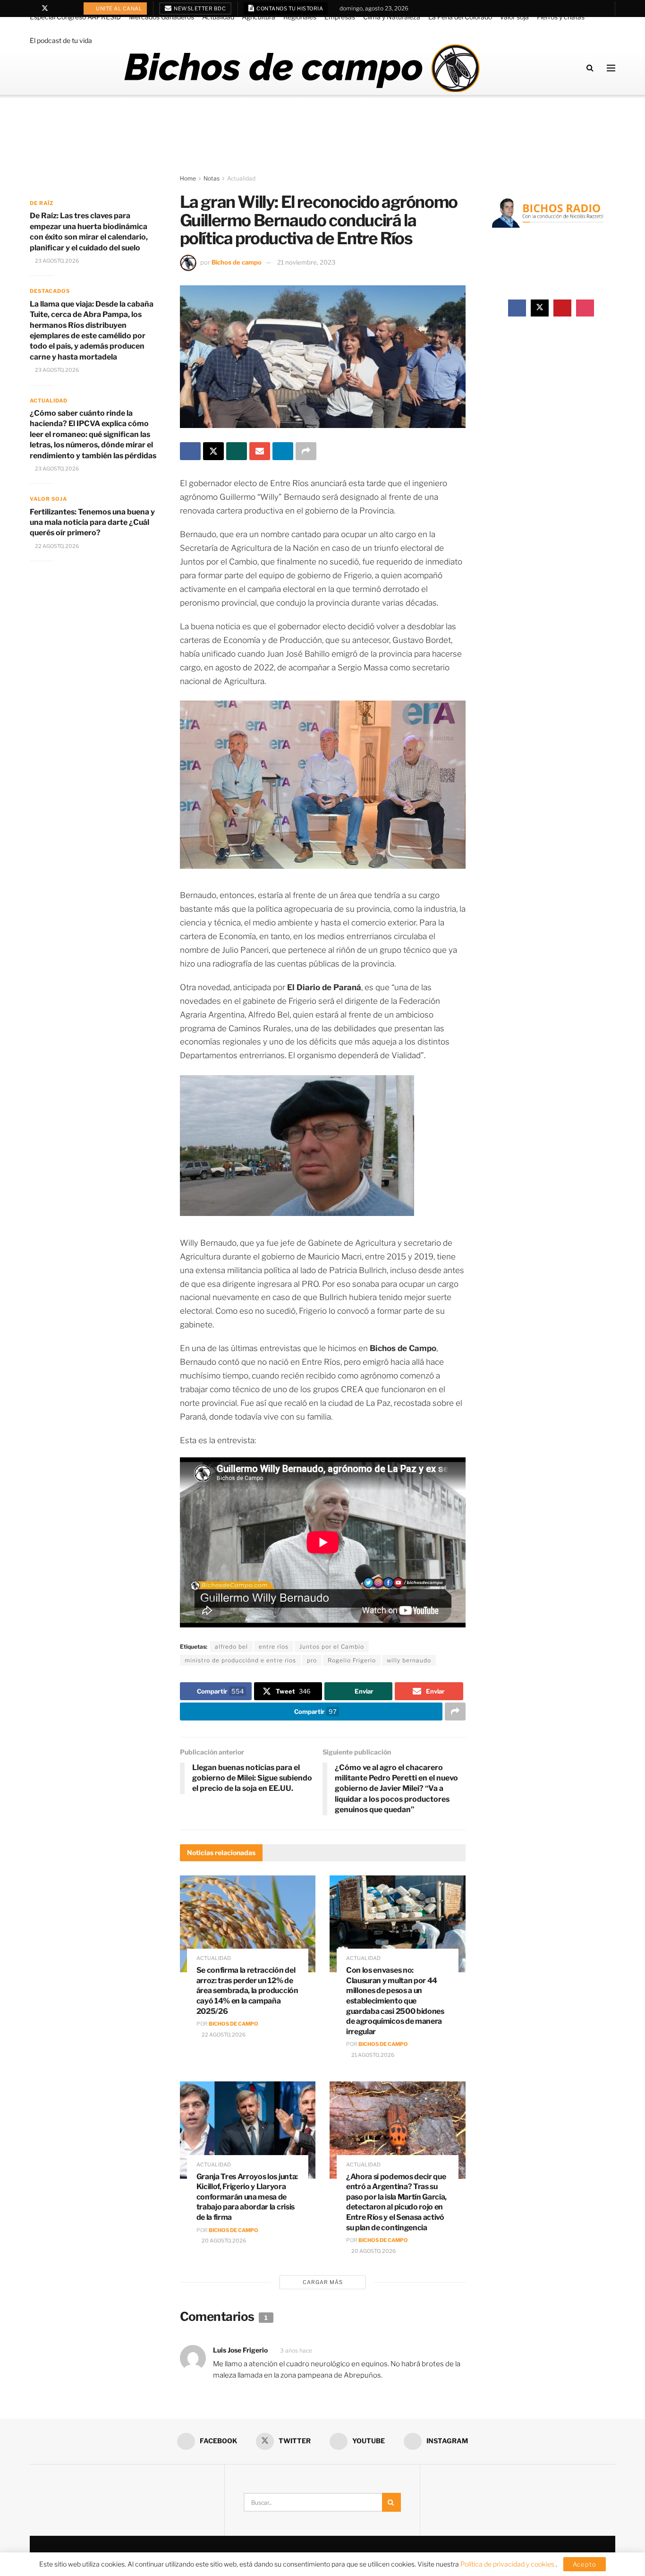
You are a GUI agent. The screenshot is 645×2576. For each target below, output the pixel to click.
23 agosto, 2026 (56, 261)
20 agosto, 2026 (223, 2241)
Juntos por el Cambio (332, 1647)
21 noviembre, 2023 (306, 262)
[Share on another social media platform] (306, 451)
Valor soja (514, 17)
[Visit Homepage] (301, 68)
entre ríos (274, 1647)
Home (188, 178)
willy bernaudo (409, 1660)
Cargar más (323, 2282)
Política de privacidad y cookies (508, 2564)
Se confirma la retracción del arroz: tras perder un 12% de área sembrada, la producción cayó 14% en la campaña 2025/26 (247, 1990)
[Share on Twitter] (213, 451)
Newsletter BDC (199, 9)
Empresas (340, 17)
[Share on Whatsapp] (237, 451)
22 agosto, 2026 (223, 2035)
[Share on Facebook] (190, 451)
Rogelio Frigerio (352, 1660)
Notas (212, 178)
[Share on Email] (260, 451)
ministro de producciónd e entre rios (240, 1660)
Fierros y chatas (561, 17)
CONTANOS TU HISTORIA (289, 9)
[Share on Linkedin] (283, 451)
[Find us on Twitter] (45, 9)
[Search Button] (590, 68)
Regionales (300, 17)
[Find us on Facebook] (32, 9)
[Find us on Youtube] (57, 9)
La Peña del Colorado (460, 17)
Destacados (50, 291)
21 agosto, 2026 (372, 2055)
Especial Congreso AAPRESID (75, 17)
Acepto (585, 2564)
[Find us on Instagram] (69, 9)
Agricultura (259, 17)
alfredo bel (231, 1647)
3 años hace (296, 2350)
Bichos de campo (237, 262)
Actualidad (218, 17)
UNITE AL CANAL (119, 9)
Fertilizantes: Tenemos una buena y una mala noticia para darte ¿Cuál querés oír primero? (92, 522)
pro (312, 1660)
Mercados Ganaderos (161, 17)
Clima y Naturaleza (392, 17)
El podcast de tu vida (61, 40)
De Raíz (42, 203)
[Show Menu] (611, 68)
